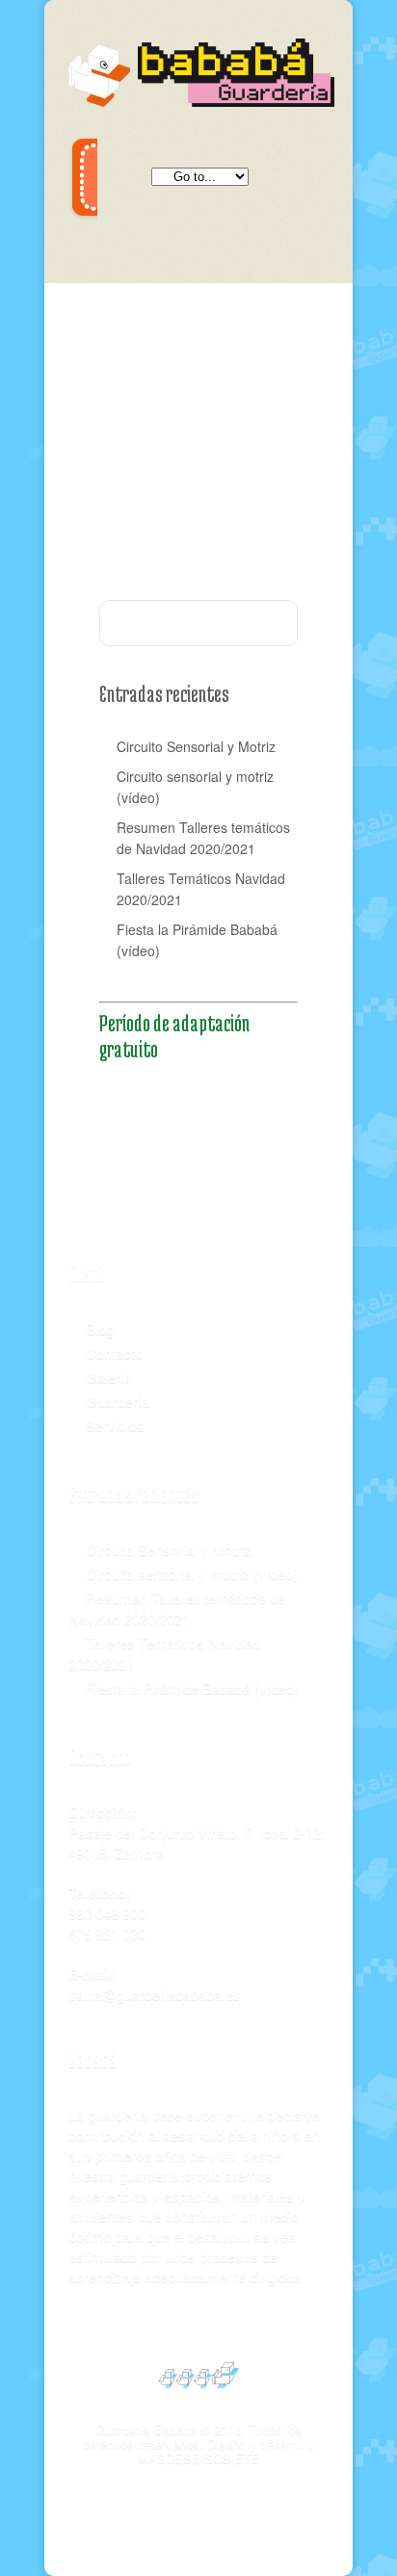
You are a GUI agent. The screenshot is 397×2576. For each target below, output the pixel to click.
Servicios (115, 1425)
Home (221, 395)
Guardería (118, 1401)
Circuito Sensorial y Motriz (196, 746)
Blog (100, 1328)
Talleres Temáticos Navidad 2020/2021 (201, 889)
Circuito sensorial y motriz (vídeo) (195, 787)
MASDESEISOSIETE (199, 2458)
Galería (109, 1377)
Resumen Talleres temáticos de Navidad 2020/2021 (203, 838)
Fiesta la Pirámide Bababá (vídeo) (197, 940)
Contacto (114, 1353)
